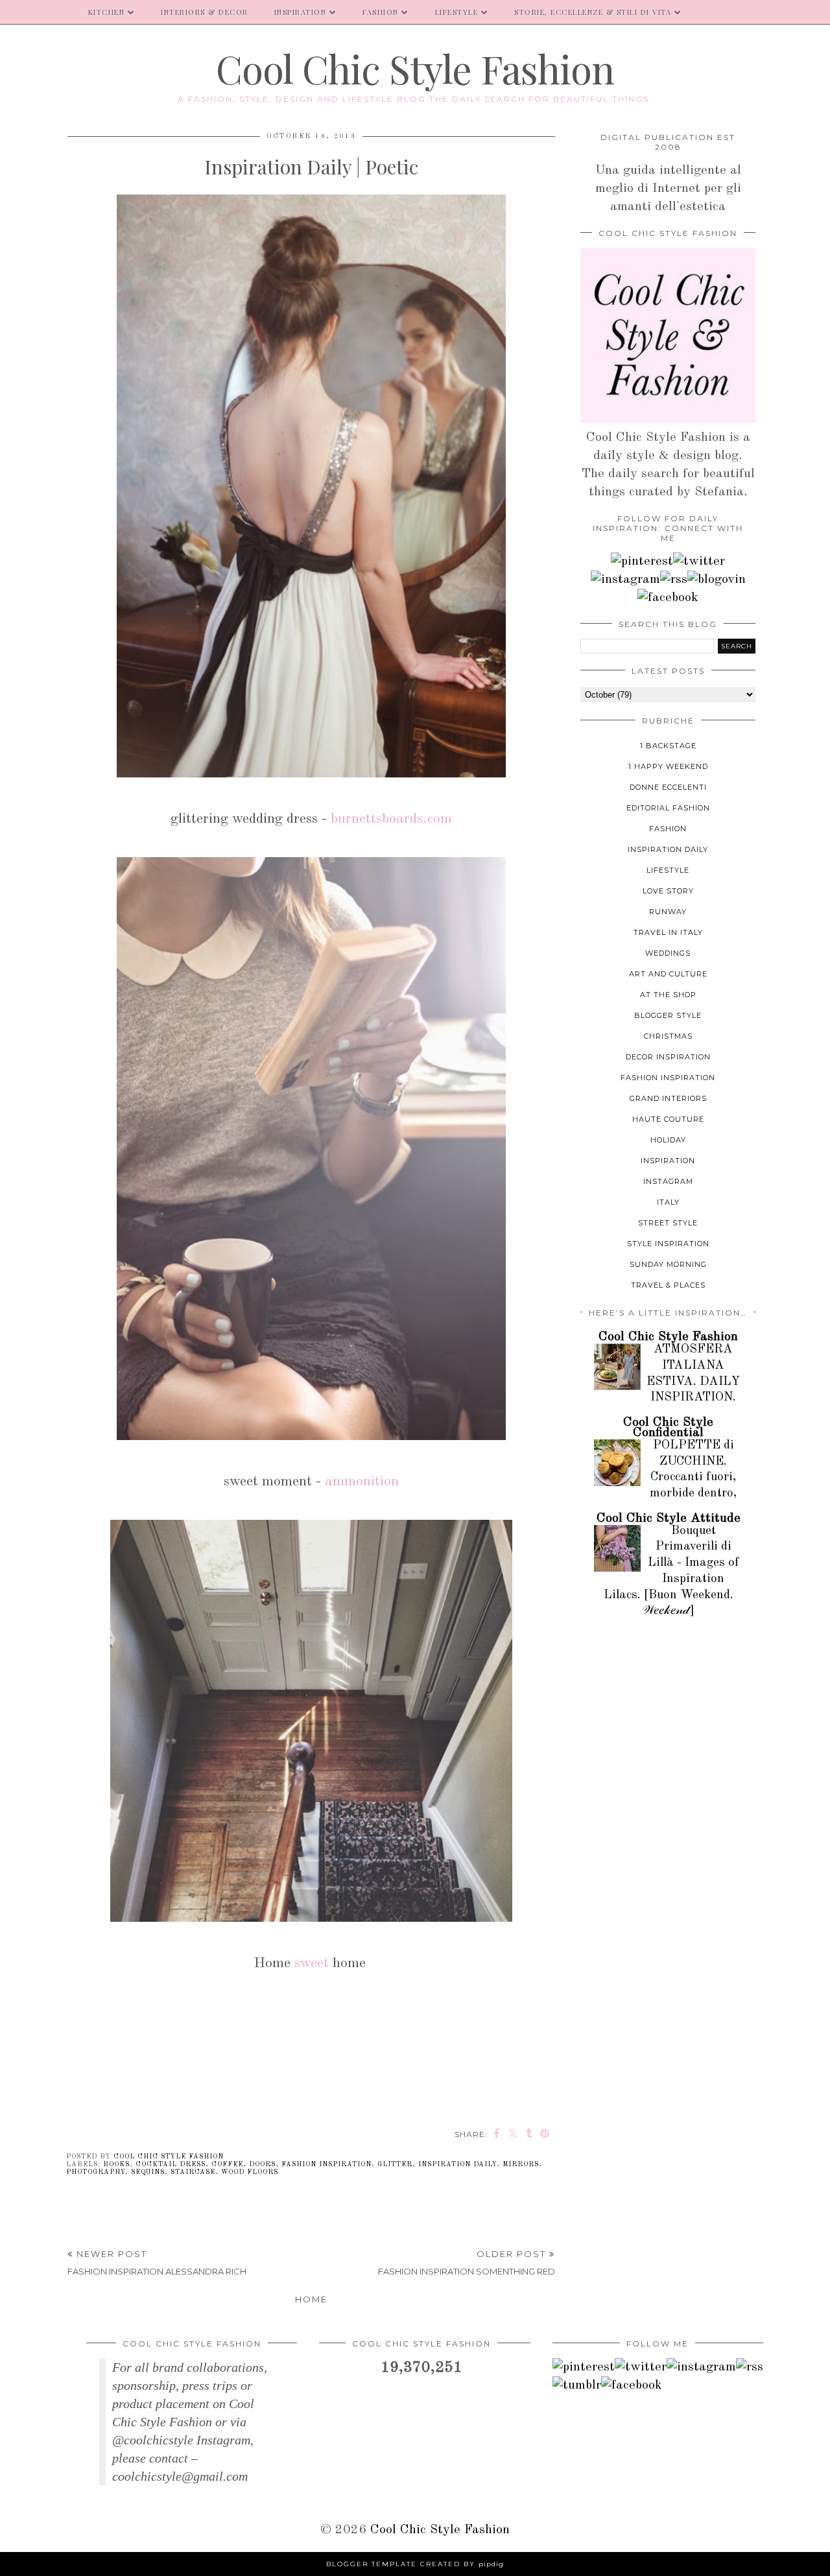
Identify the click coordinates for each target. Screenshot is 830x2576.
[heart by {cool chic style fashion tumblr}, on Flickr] (717, 580)
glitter (395, 2164)
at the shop (668, 995)
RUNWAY (668, 912)
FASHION (381, 12)
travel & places (668, 1285)
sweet (312, 1963)
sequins (148, 2172)
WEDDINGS (668, 953)
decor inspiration (668, 1057)
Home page (38, 12)
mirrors (521, 2164)
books (116, 2164)
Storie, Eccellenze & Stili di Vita (593, 12)
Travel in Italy (668, 932)
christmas (668, 1036)
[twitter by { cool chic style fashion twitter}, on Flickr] (699, 561)
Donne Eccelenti (668, 787)
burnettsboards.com (391, 819)
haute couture (668, 1119)
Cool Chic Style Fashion (415, 68)
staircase (193, 2172)
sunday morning (668, 1264)
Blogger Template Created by (415, 2564)
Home (311, 2299)
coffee (227, 2164)
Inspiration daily (457, 2164)
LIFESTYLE (457, 12)
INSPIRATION (301, 12)
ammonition (362, 1482)
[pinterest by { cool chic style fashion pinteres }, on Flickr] (642, 561)
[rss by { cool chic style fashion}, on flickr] (674, 580)
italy (668, 1202)
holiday (668, 1140)
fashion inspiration (326, 2164)
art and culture (668, 974)
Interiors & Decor (205, 12)
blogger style (668, 1015)
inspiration (668, 1161)
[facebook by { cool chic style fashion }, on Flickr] (668, 598)
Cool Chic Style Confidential (668, 1428)
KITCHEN (107, 12)
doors (262, 2164)
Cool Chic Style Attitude (669, 1518)
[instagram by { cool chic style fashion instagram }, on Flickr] (625, 580)
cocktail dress (171, 2164)
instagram (668, 1181)
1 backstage (668, 746)
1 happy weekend (668, 766)
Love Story (668, 891)
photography (96, 2172)
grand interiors (668, 1098)
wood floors (250, 2172)
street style (668, 1223)
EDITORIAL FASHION (668, 808)
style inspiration (668, 1244)
